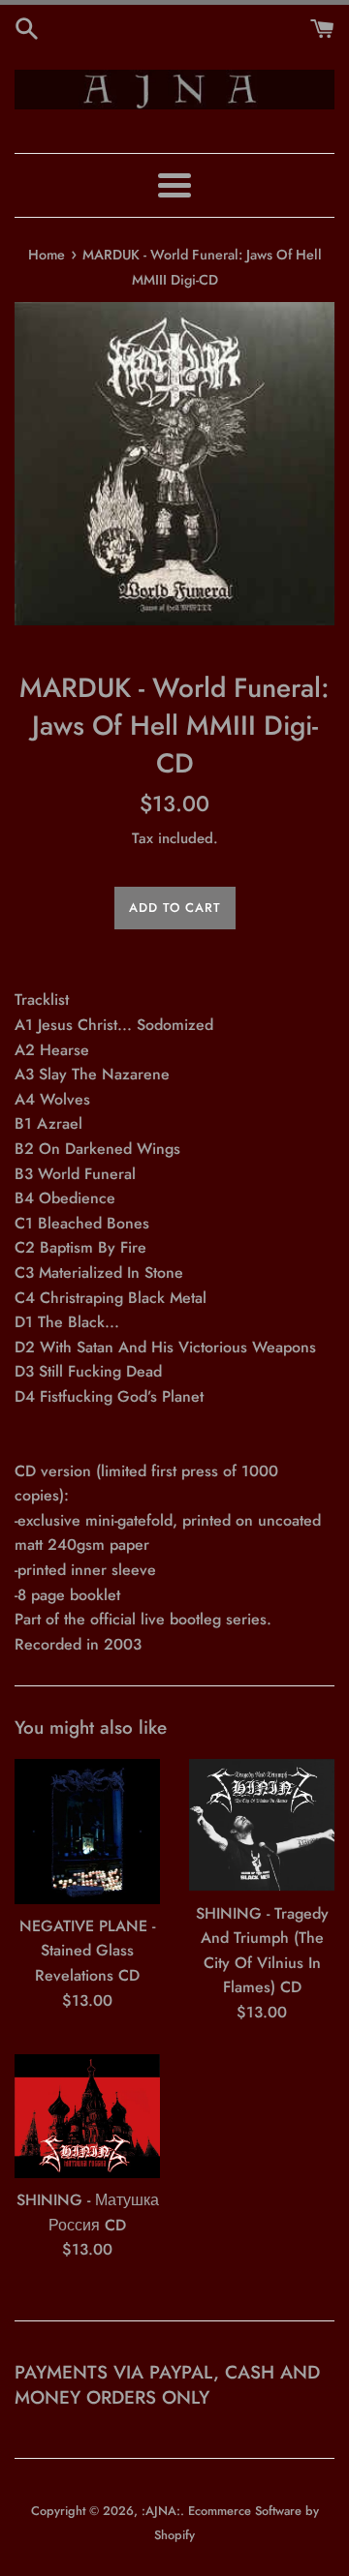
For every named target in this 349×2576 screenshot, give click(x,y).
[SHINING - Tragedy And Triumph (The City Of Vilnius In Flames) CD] (262, 1825)
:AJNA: (161, 2511)
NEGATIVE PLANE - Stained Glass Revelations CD (87, 1951)
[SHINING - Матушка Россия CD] (87, 2117)
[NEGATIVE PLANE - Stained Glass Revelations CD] (87, 1832)
